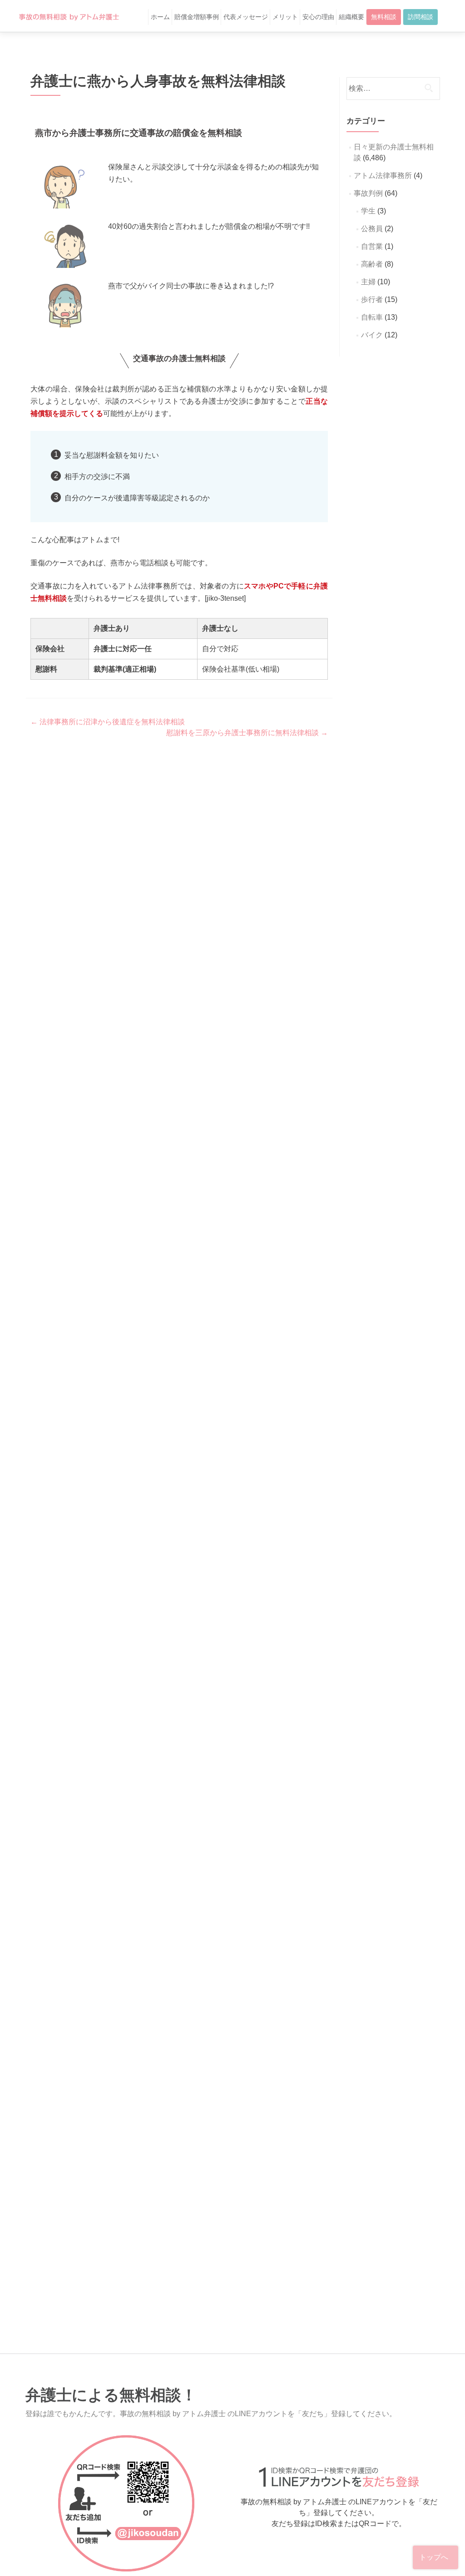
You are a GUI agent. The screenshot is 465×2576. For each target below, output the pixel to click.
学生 (368, 211)
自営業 (372, 246)
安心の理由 (318, 17)
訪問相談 (420, 17)
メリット (285, 17)
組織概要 (351, 17)
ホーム (160, 17)
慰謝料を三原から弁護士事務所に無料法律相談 (247, 733)
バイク (372, 335)
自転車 (372, 317)
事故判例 (368, 193)
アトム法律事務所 (383, 176)
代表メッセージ (246, 17)
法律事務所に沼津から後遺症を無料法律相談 (108, 722)
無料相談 (384, 17)
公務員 (372, 229)
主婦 (368, 282)
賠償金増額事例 (197, 17)
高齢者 (372, 264)
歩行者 (372, 299)
